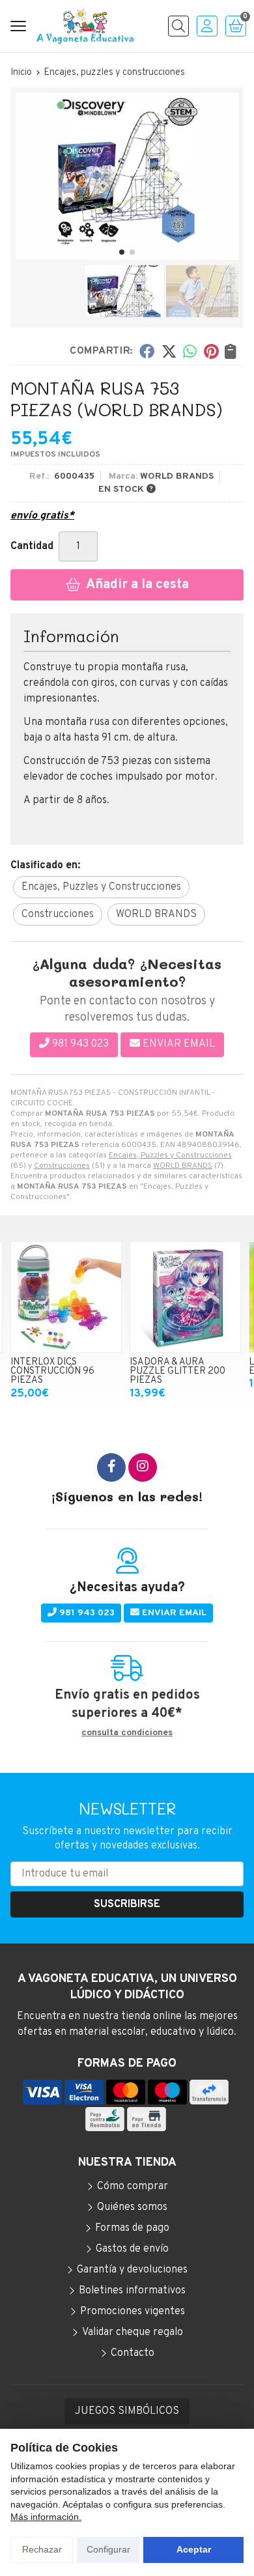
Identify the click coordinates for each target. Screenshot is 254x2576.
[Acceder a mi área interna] (207, 26)
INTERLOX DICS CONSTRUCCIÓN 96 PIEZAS (52, 1372)
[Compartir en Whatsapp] (190, 350)
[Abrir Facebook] (111, 1467)
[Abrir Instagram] (143, 1467)
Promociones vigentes (133, 2312)
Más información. (46, 2517)
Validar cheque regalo (133, 2332)
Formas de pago (132, 2228)
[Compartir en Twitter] (169, 350)
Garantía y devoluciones (132, 2270)
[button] (122, 252)
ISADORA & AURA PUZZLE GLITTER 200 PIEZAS (177, 1372)
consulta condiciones (127, 1733)
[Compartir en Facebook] (147, 350)
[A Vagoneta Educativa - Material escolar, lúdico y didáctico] (85, 26)
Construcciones (62, 1166)
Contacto (133, 2353)
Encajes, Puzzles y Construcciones (170, 1155)
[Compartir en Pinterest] (211, 350)
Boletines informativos (132, 2291)
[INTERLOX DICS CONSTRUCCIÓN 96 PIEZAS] (66, 1297)
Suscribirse (127, 1904)
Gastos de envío (132, 2249)
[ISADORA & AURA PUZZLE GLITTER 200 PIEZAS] (185, 1297)
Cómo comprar (133, 2187)
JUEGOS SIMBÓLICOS (127, 2411)
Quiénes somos (132, 2207)
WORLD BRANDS (183, 1166)
